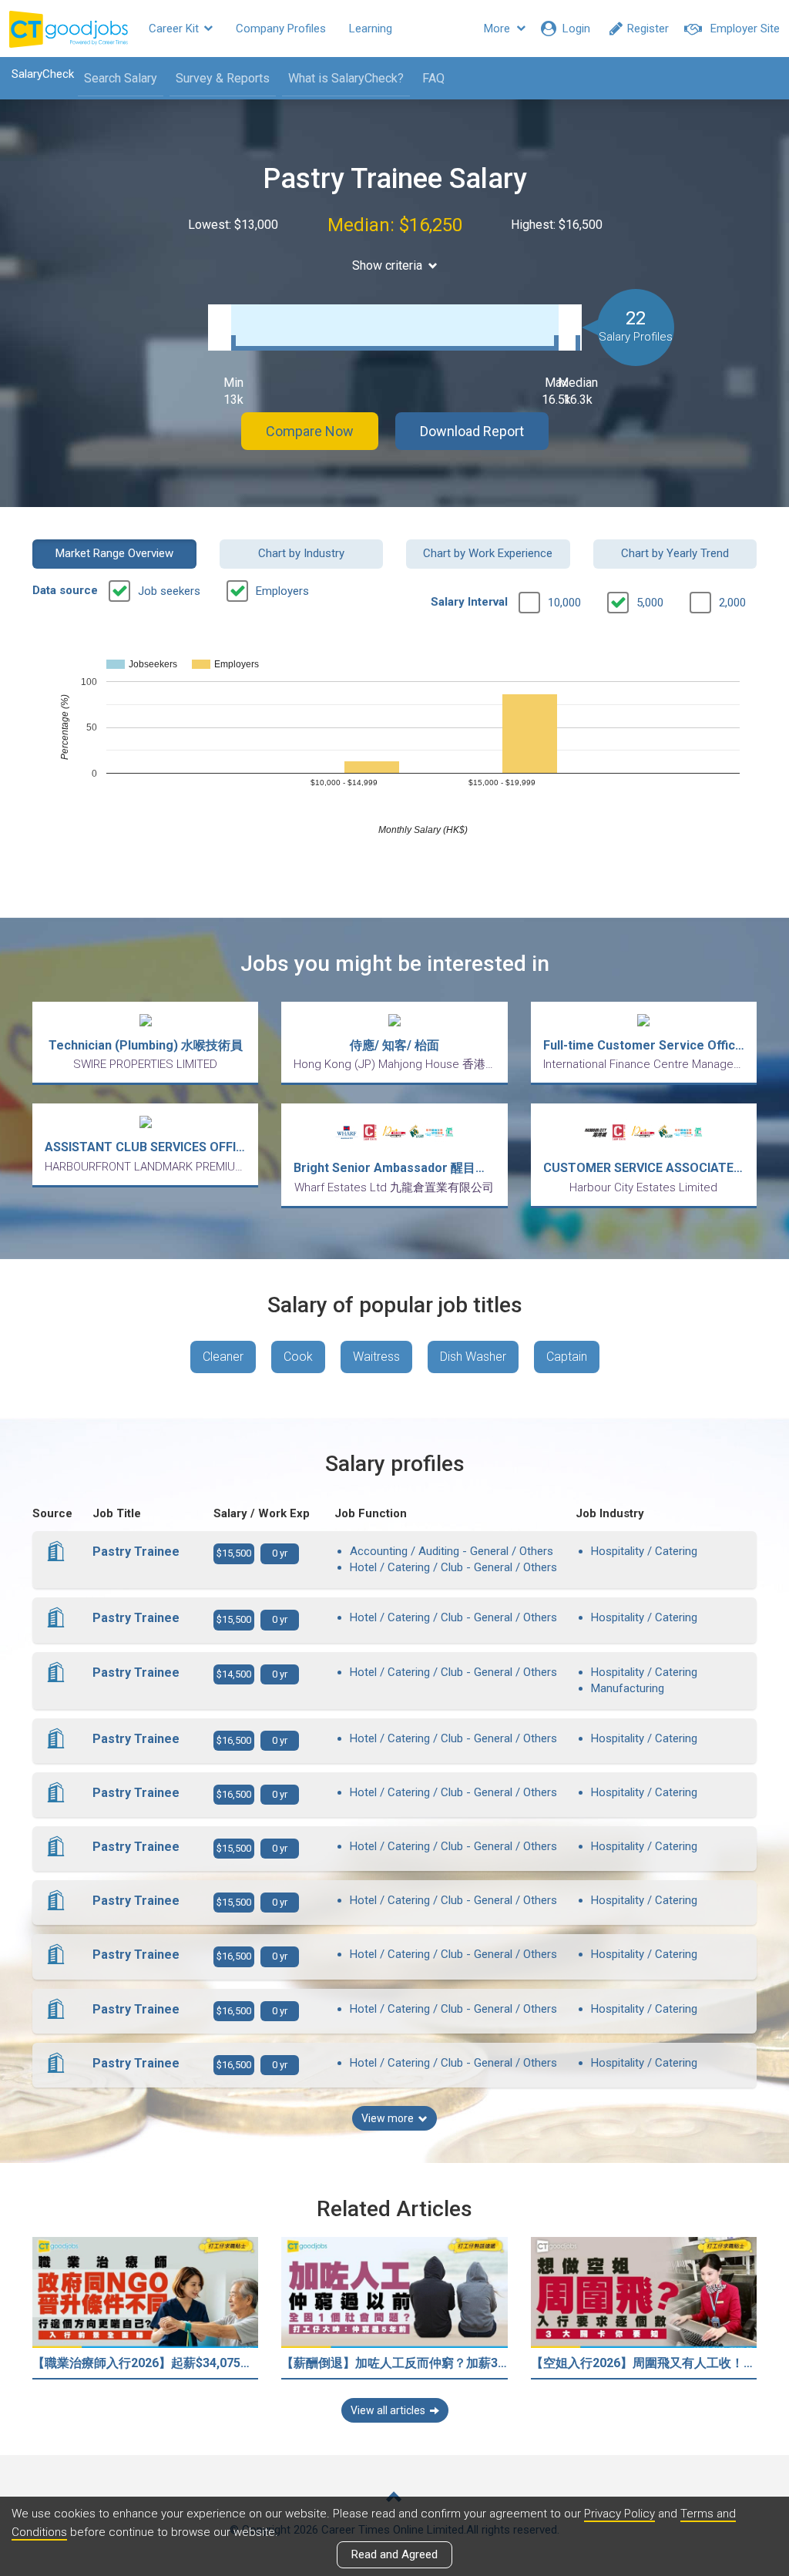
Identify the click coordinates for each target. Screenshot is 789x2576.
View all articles (388, 2410)
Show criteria (387, 265)
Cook (298, 1357)
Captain (567, 1357)
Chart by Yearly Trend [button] (675, 553)
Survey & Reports (223, 78)
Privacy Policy (619, 2514)
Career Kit (175, 29)
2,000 (732, 603)
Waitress (376, 1357)
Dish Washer (473, 1357)
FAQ (433, 78)
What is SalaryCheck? (346, 78)
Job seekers (169, 591)
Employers (282, 591)
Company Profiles (281, 29)
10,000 (564, 603)
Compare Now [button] (310, 431)
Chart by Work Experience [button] (488, 553)
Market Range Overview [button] (114, 553)
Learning (371, 29)
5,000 (650, 603)
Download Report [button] (472, 431)
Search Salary (121, 78)
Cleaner (223, 1357)
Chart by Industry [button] (301, 553)
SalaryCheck (43, 74)
